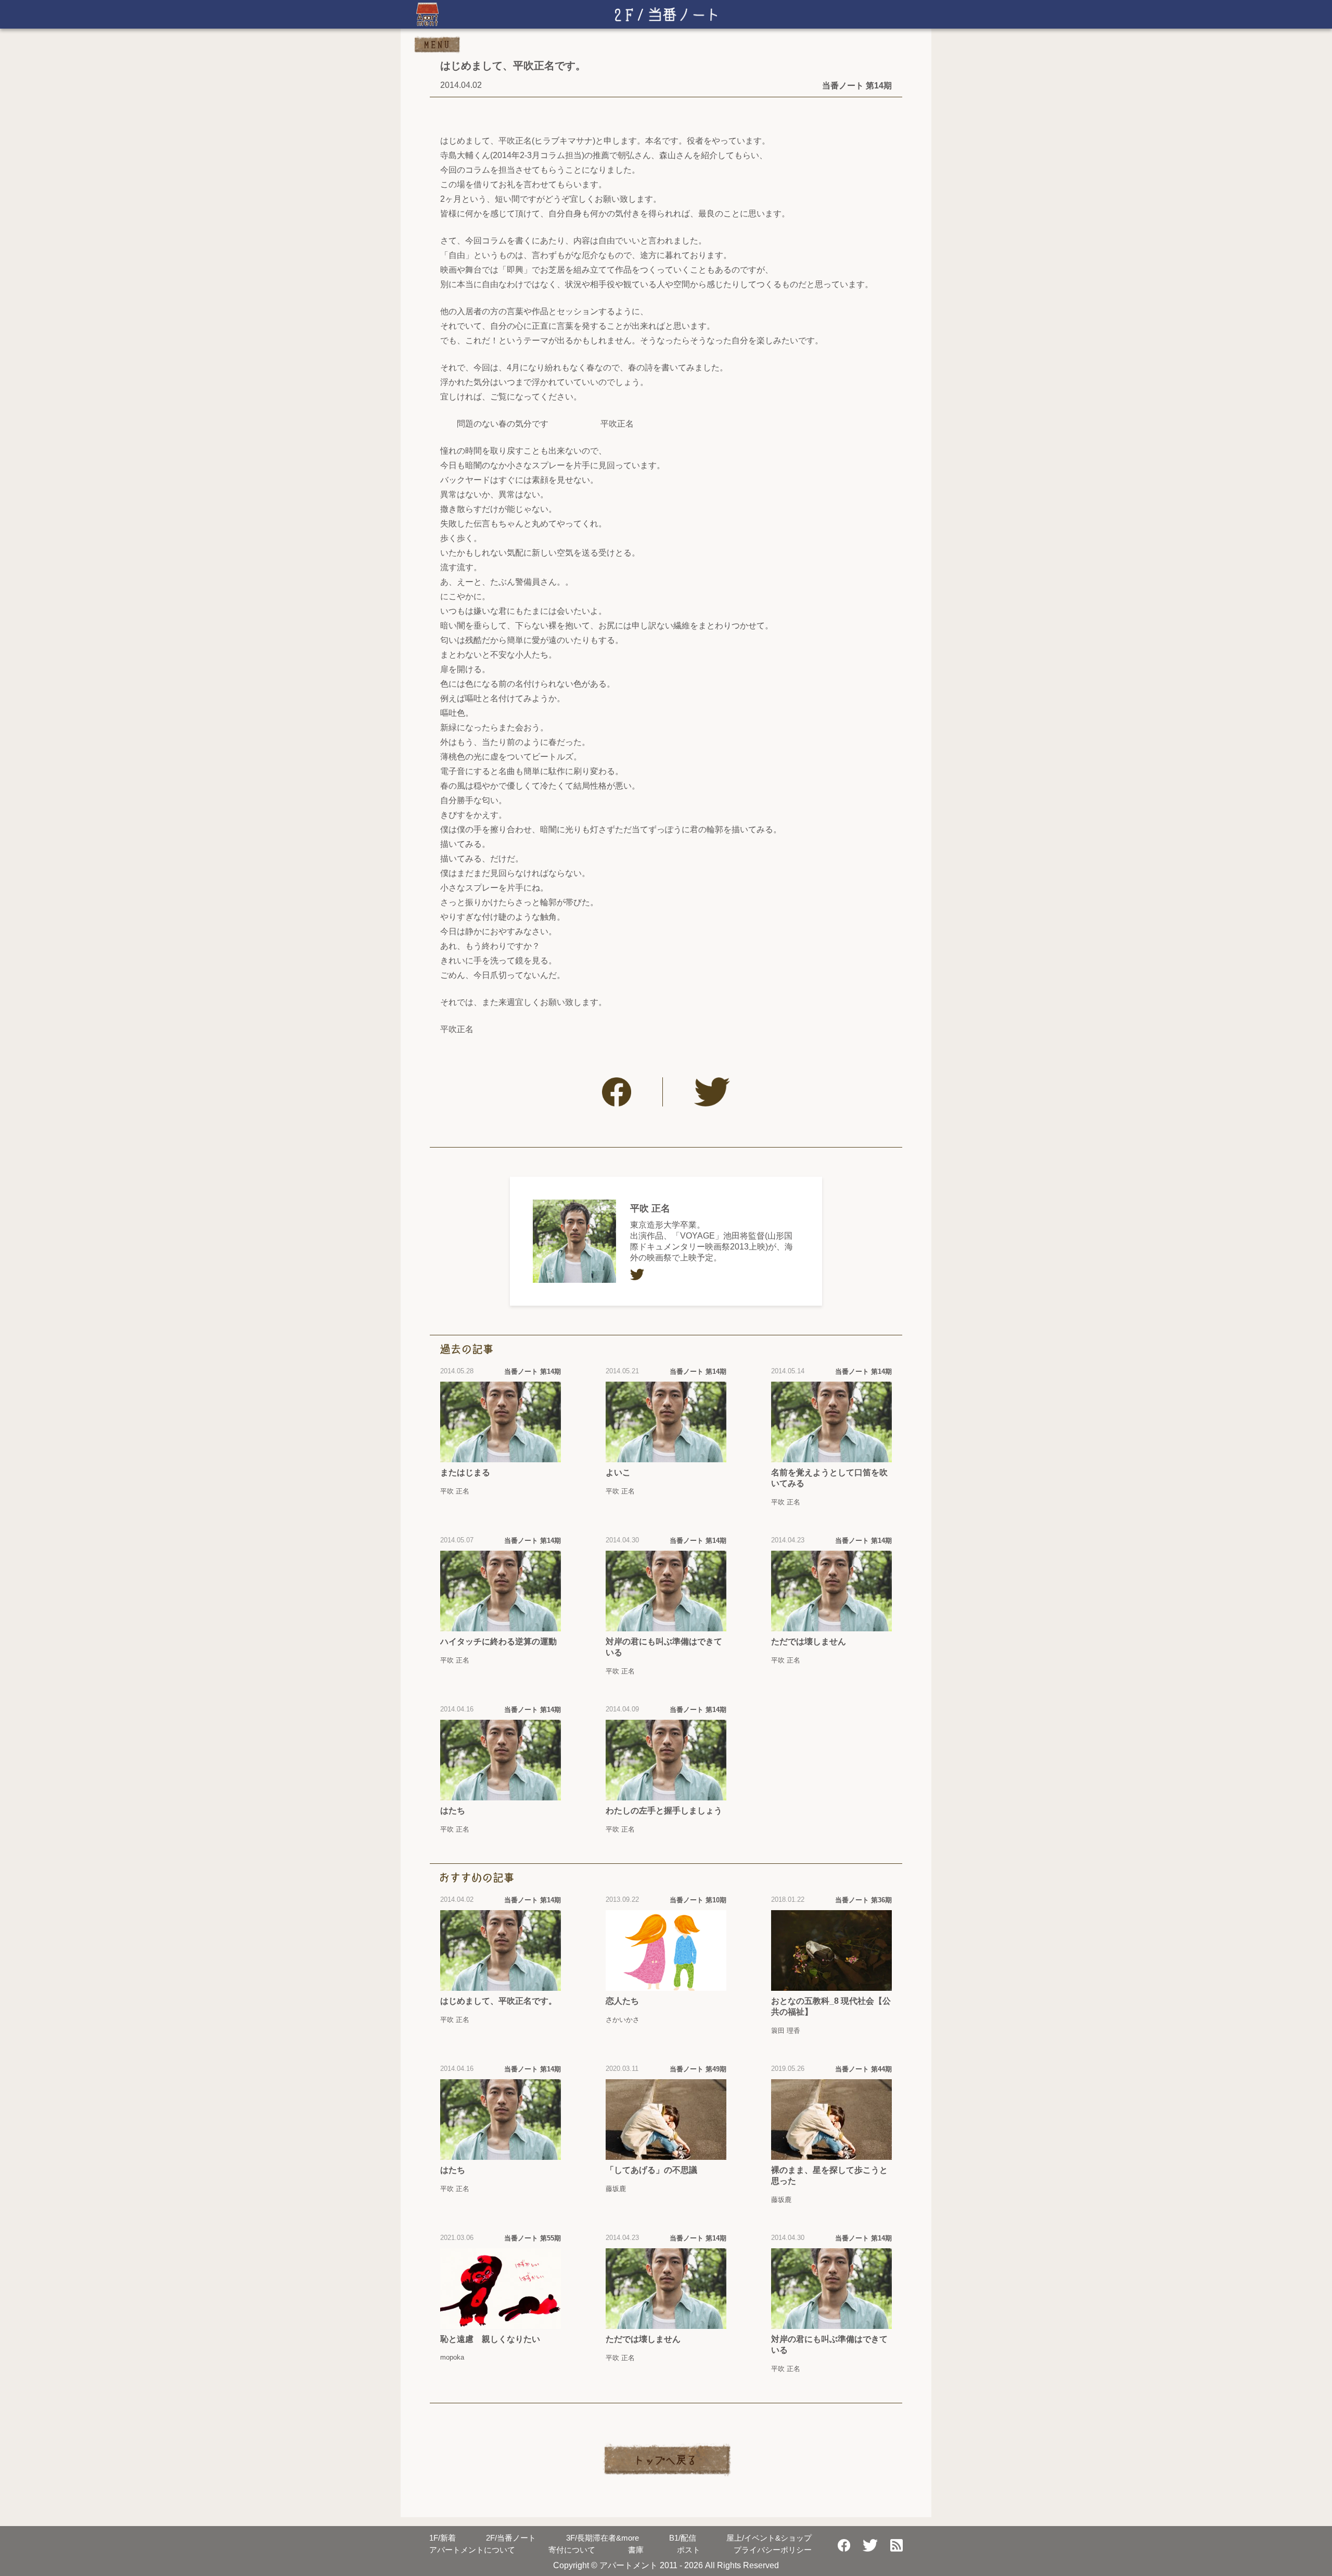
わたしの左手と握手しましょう (664, 1811)
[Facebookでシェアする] (617, 1092)
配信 (683, 2538)
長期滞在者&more (603, 2538)
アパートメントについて (472, 2550)
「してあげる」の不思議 (651, 2170)
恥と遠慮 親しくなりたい (490, 2339)
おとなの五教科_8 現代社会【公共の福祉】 (831, 2006)
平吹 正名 (650, 1208)
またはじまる (465, 1472)
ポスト (689, 2550)
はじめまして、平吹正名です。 (498, 2001)
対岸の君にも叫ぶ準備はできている (664, 1647)
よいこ (618, 1472)
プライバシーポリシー (773, 2550)
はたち (453, 1811)
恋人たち (622, 2001)
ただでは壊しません (809, 1641)
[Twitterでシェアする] (712, 1092)
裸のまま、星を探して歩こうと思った (829, 2175)
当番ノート (511, 2538)
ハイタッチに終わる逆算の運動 (498, 1641)
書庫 (636, 2550)
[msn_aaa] (637, 1274)
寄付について (572, 2550)
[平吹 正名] (574, 1241)
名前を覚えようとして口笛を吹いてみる (829, 1478)
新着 (443, 2538)
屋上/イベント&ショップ (769, 2538)
